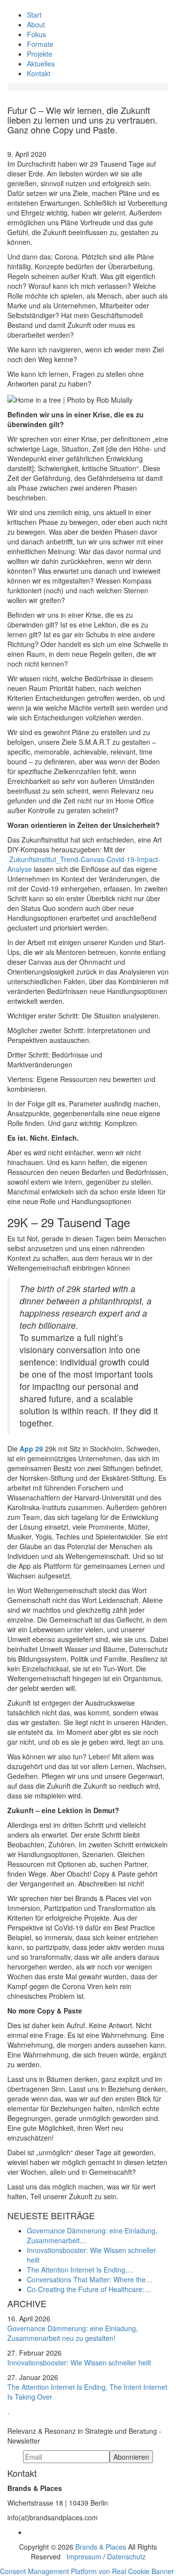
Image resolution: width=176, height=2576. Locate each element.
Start (34, 15)
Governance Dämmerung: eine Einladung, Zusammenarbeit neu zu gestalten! (73, 2333)
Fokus (36, 34)
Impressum (84, 2556)
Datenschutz (126, 2556)
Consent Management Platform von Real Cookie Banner (87, 2571)
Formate (40, 44)
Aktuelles (41, 64)
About (36, 24)
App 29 (32, 1449)
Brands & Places (101, 2547)
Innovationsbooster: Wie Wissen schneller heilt (79, 2362)
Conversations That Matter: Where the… (90, 2279)
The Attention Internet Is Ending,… (80, 2270)
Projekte (40, 54)
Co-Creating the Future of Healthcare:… (89, 2289)
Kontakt (39, 73)
